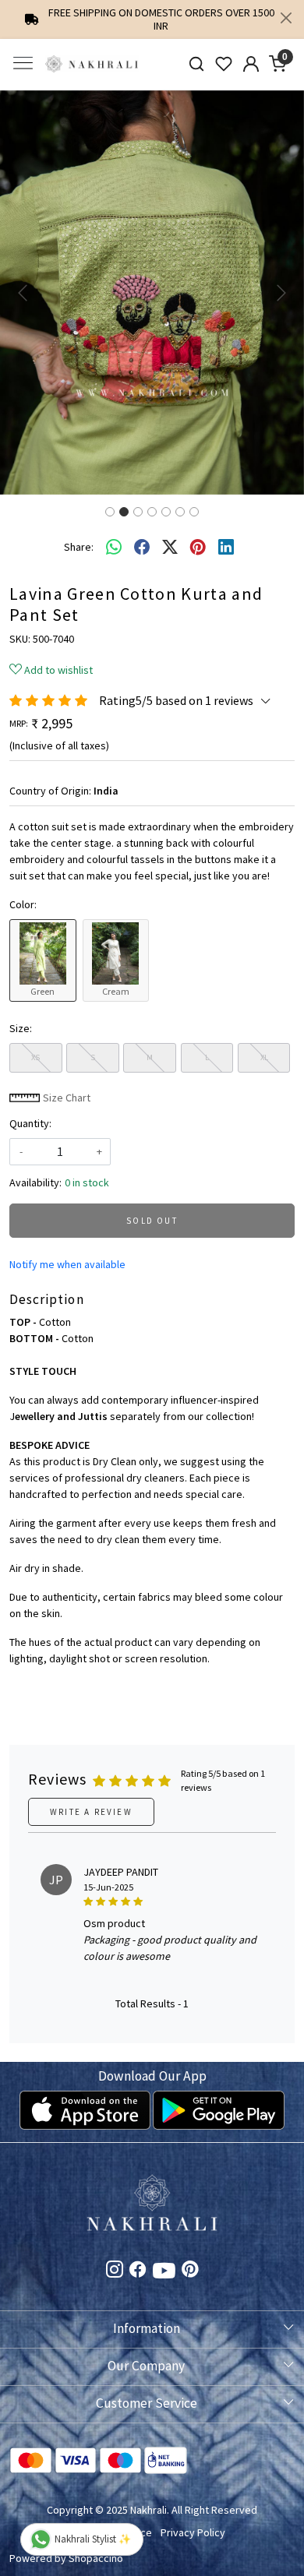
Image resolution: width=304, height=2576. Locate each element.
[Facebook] (138, 2271)
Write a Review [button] (91, 1812)
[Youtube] (164, 2274)
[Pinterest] (190, 2271)
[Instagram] (115, 2271)
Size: (21, 1028)
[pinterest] (198, 547)
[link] (197, 64)
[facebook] (142, 547)
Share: (79, 547)
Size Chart (65, 1098)
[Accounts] (251, 64)
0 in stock (87, 1182)
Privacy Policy (193, 2532)
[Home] (92, 64)
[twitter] (170, 547)
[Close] (286, 18)
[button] (23, 293)
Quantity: (30, 1123)
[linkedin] (226, 547)
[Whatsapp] (114, 547)
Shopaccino (96, 2558)
